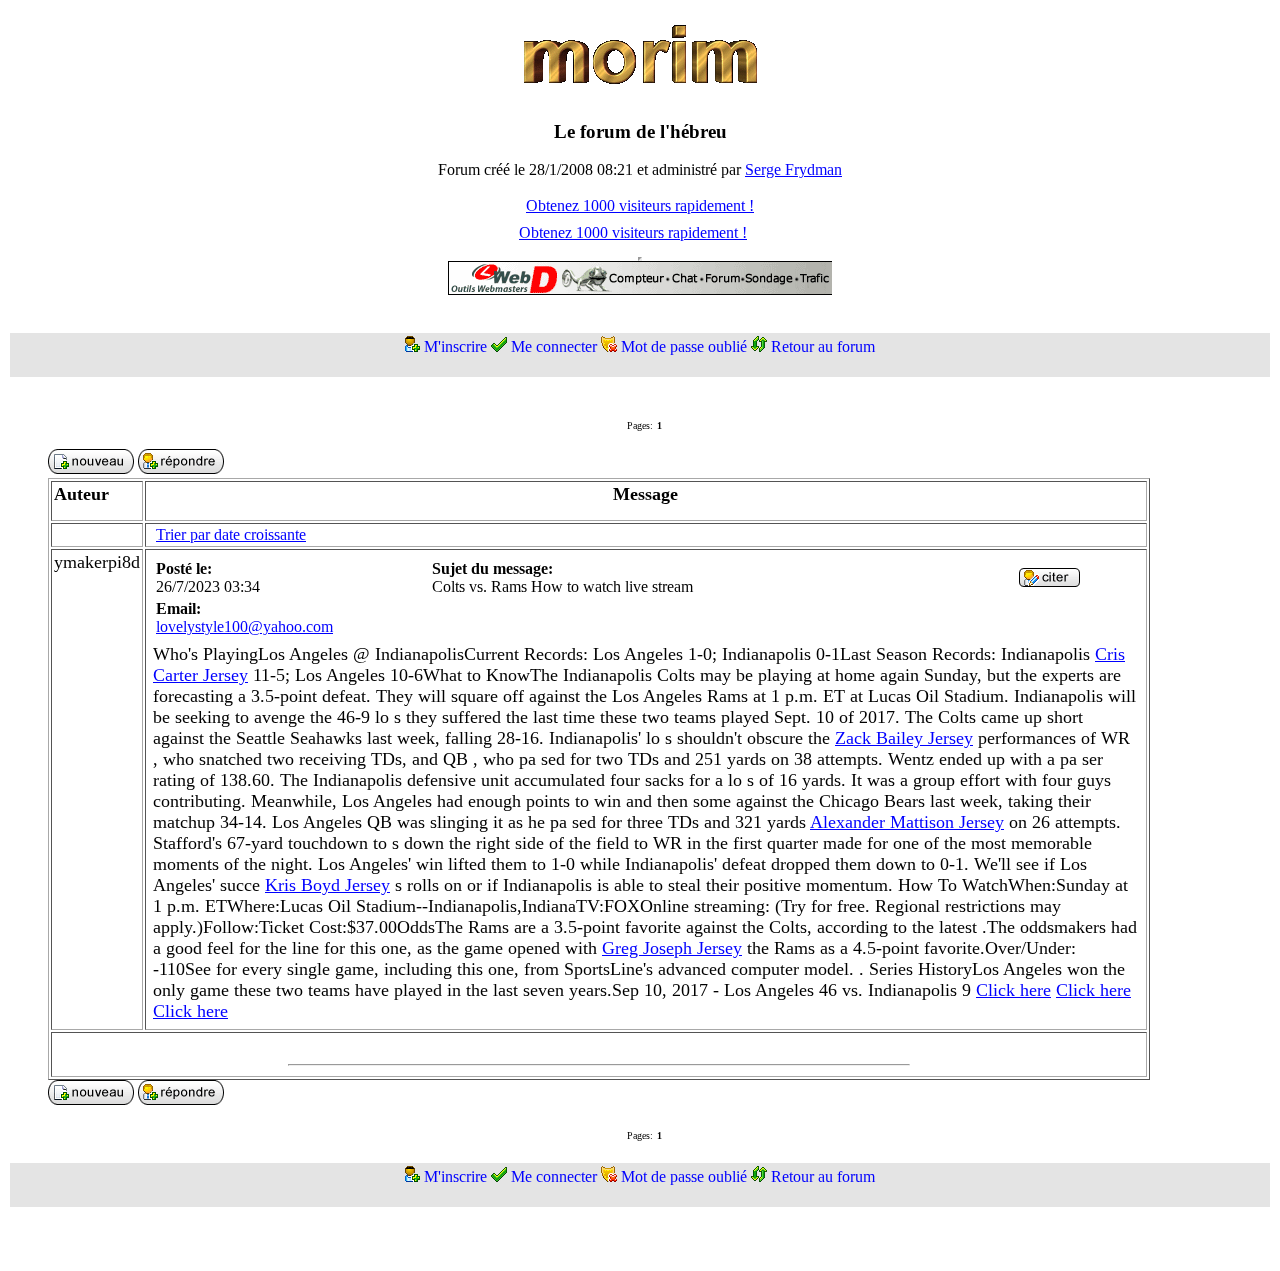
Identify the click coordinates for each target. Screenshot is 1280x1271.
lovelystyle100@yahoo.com (244, 626)
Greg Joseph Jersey (672, 948)
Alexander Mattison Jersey (907, 822)
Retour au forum (823, 346)
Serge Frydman (793, 169)
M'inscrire (455, 346)
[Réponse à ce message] (1049, 581)
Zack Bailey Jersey (904, 738)
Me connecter (554, 346)
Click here (1013, 990)
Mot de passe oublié (684, 346)
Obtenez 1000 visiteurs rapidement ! (640, 205)
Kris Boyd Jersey (327, 885)
